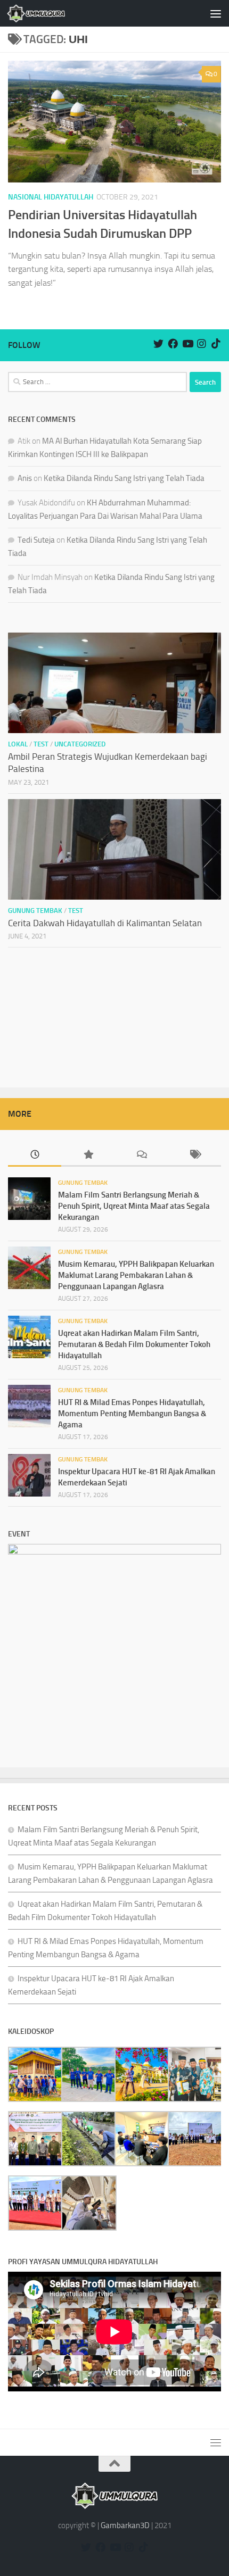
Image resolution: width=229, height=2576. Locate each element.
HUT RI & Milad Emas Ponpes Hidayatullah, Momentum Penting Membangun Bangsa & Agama (132, 1414)
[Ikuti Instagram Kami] (202, 343)
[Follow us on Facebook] (173, 343)
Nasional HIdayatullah (51, 197)
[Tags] (194, 1155)
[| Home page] (46, 13)
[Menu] (216, 13)
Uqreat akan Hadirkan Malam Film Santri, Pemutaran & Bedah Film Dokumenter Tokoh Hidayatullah (134, 1344)
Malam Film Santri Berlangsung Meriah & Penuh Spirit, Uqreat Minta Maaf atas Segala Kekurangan (134, 1206)
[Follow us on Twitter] (158, 343)
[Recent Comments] (141, 1155)
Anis (25, 478)
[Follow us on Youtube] (187, 343)
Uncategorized (80, 744)
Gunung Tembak (35, 911)
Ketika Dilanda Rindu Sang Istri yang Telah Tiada (124, 478)
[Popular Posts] (88, 1155)
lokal (18, 744)
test (41, 744)
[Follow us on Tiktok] (216, 343)
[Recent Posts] (35, 1155)
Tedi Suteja (36, 540)
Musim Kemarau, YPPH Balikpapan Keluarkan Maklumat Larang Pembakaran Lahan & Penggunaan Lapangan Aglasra (136, 1275)
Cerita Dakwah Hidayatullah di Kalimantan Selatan (105, 923)
